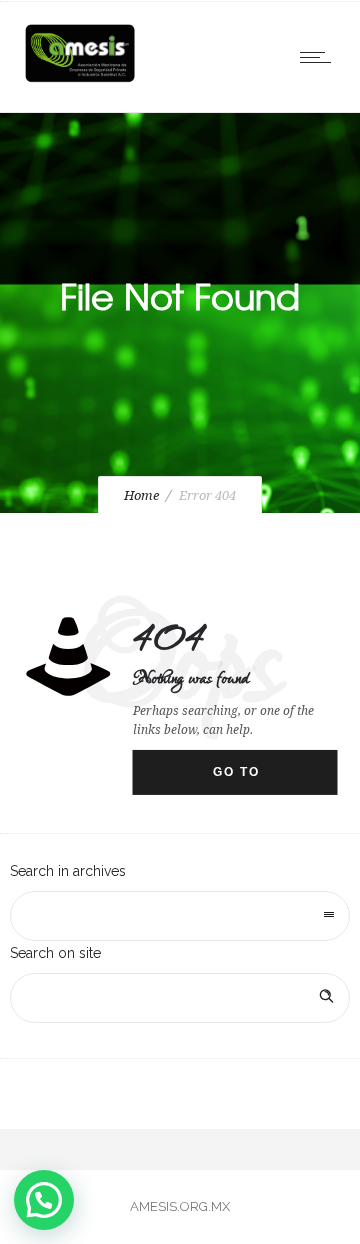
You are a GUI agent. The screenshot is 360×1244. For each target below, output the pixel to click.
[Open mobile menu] (320, 57)
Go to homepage (255, 780)
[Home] (80, 82)
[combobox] (180, 916)
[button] (44, 1200)
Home (141, 495)
